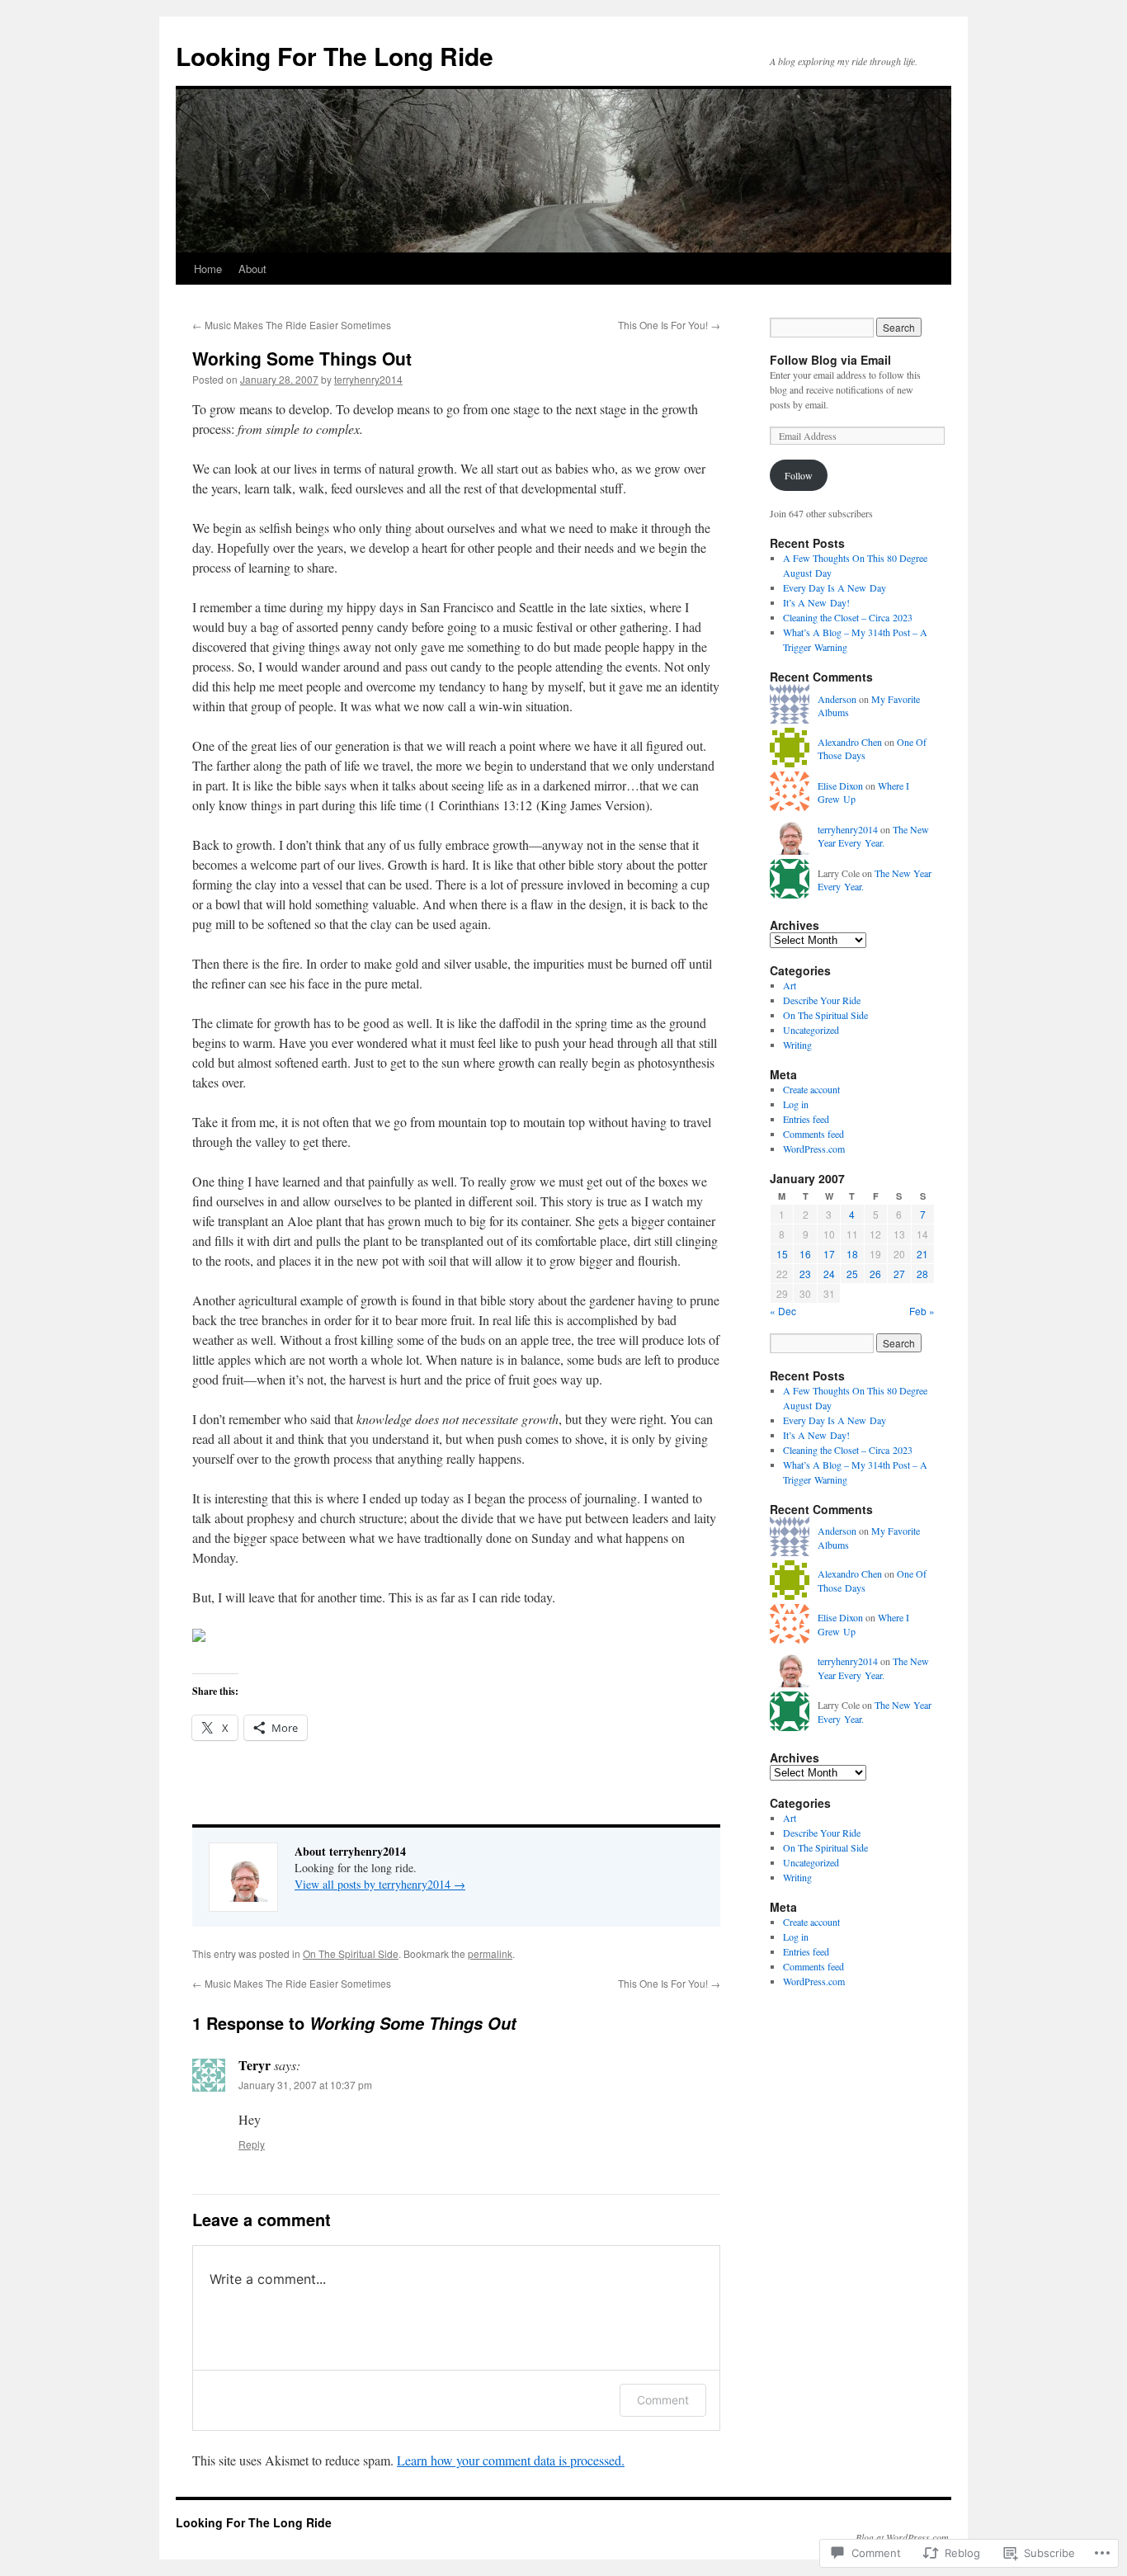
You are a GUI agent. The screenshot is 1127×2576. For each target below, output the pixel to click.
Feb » (922, 1311)
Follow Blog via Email (830, 360)
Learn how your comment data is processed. (511, 2460)
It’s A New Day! (816, 602)
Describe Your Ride (822, 1000)
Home (208, 269)
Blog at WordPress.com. (903, 2537)
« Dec (783, 1311)
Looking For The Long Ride (335, 56)
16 (805, 1254)
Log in (796, 1104)
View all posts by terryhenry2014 (380, 1884)
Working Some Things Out (302, 358)
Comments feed (813, 1134)
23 (805, 1274)
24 (829, 1274)
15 (782, 1254)
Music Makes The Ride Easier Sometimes (292, 325)
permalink (490, 1953)
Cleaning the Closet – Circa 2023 (848, 617)
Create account (811, 1089)
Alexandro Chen (850, 742)
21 (922, 1254)
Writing (797, 1045)
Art (790, 985)
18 (852, 1254)
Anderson (837, 699)
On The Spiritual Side (351, 1953)
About (252, 269)
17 (829, 1254)
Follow (799, 475)
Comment (663, 2400)
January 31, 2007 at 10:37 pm (305, 2085)
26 (875, 1274)
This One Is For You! (669, 325)
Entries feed (806, 1119)
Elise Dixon (840, 786)
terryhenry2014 (368, 379)
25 (852, 1274)
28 (922, 1274)
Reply (252, 2144)
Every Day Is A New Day (835, 587)
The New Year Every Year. (873, 836)
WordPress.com (814, 1149)
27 (899, 1274)
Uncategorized (811, 1030)
